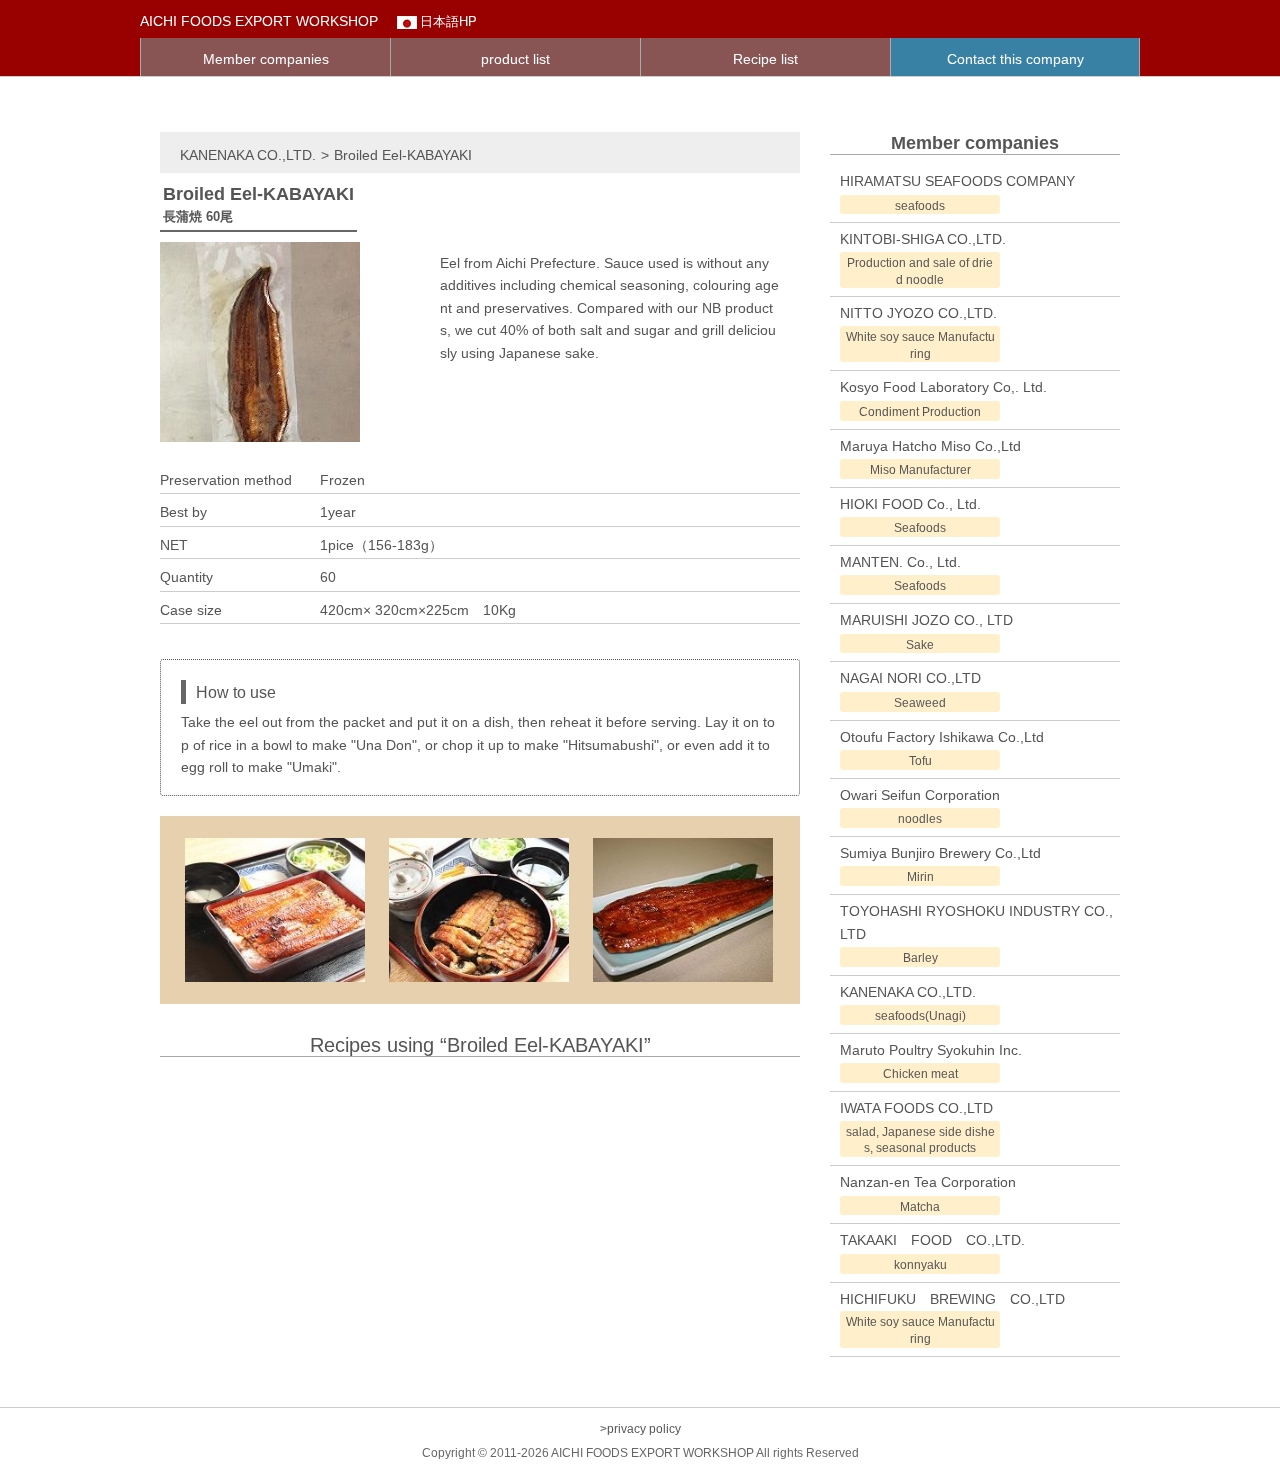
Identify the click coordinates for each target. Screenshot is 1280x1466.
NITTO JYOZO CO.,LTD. (918, 313)
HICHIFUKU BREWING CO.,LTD (952, 1299)
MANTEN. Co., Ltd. (900, 562)
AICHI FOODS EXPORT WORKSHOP (259, 21)
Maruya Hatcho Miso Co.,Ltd (930, 446)
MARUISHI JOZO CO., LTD (926, 620)
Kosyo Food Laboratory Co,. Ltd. (943, 387)
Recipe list (765, 59)
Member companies (266, 59)
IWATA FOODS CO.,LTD (916, 1108)
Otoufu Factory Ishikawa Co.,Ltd (942, 737)
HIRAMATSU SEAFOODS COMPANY (957, 181)
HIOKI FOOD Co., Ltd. (910, 504)
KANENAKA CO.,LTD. (248, 155)
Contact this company (1015, 59)
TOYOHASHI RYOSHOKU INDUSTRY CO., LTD (976, 922)
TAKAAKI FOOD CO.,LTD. (932, 1240)
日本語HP (448, 21)
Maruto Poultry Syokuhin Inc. (931, 1050)
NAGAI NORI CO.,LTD (910, 678)
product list (515, 59)
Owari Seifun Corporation (920, 795)
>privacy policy (640, 1429)
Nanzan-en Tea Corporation (928, 1182)
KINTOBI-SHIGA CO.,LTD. (923, 239)
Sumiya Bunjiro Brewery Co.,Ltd (940, 853)
